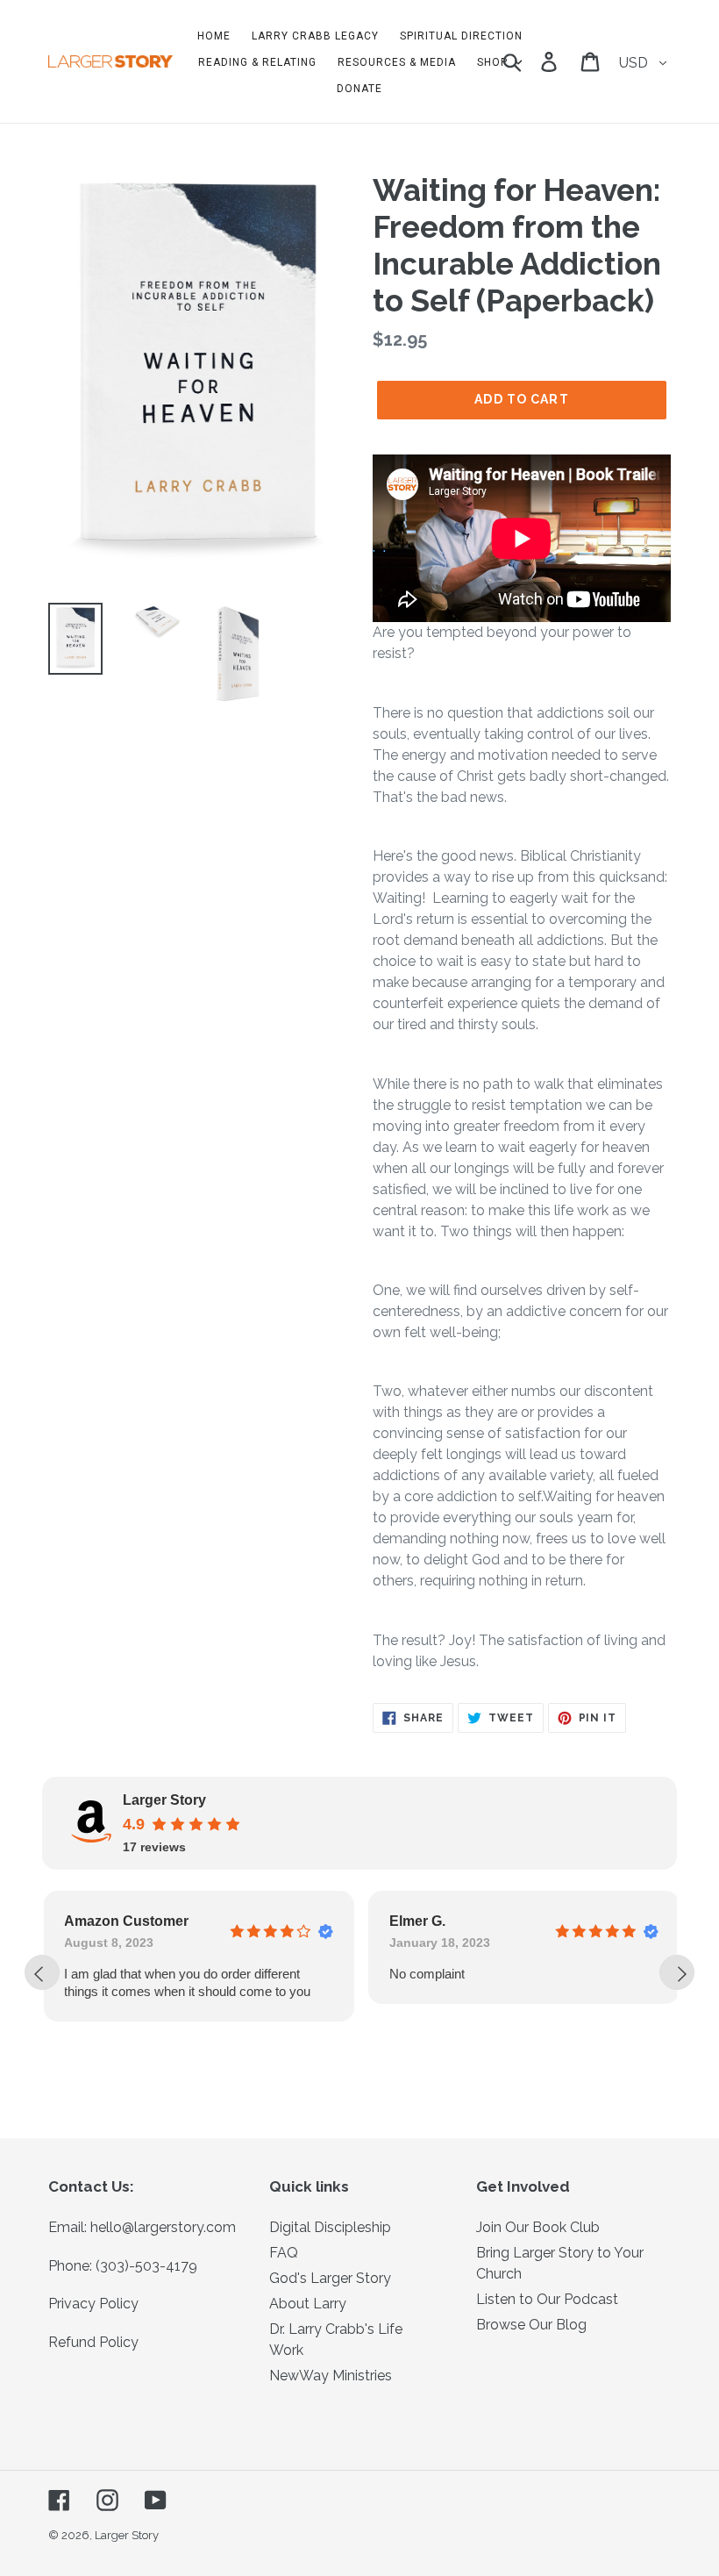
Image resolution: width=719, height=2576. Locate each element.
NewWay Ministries (331, 2376)
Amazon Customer (125, 1921)
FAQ (284, 2253)
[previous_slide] (42, 1972)
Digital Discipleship (330, 2227)
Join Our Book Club (538, 2227)
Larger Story (127, 2535)
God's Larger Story (330, 2278)
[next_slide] (677, 1972)
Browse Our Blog (531, 2325)
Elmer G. (416, 1921)
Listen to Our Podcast (547, 2299)
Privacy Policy (93, 2304)
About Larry (308, 2304)
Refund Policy (93, 2342)
